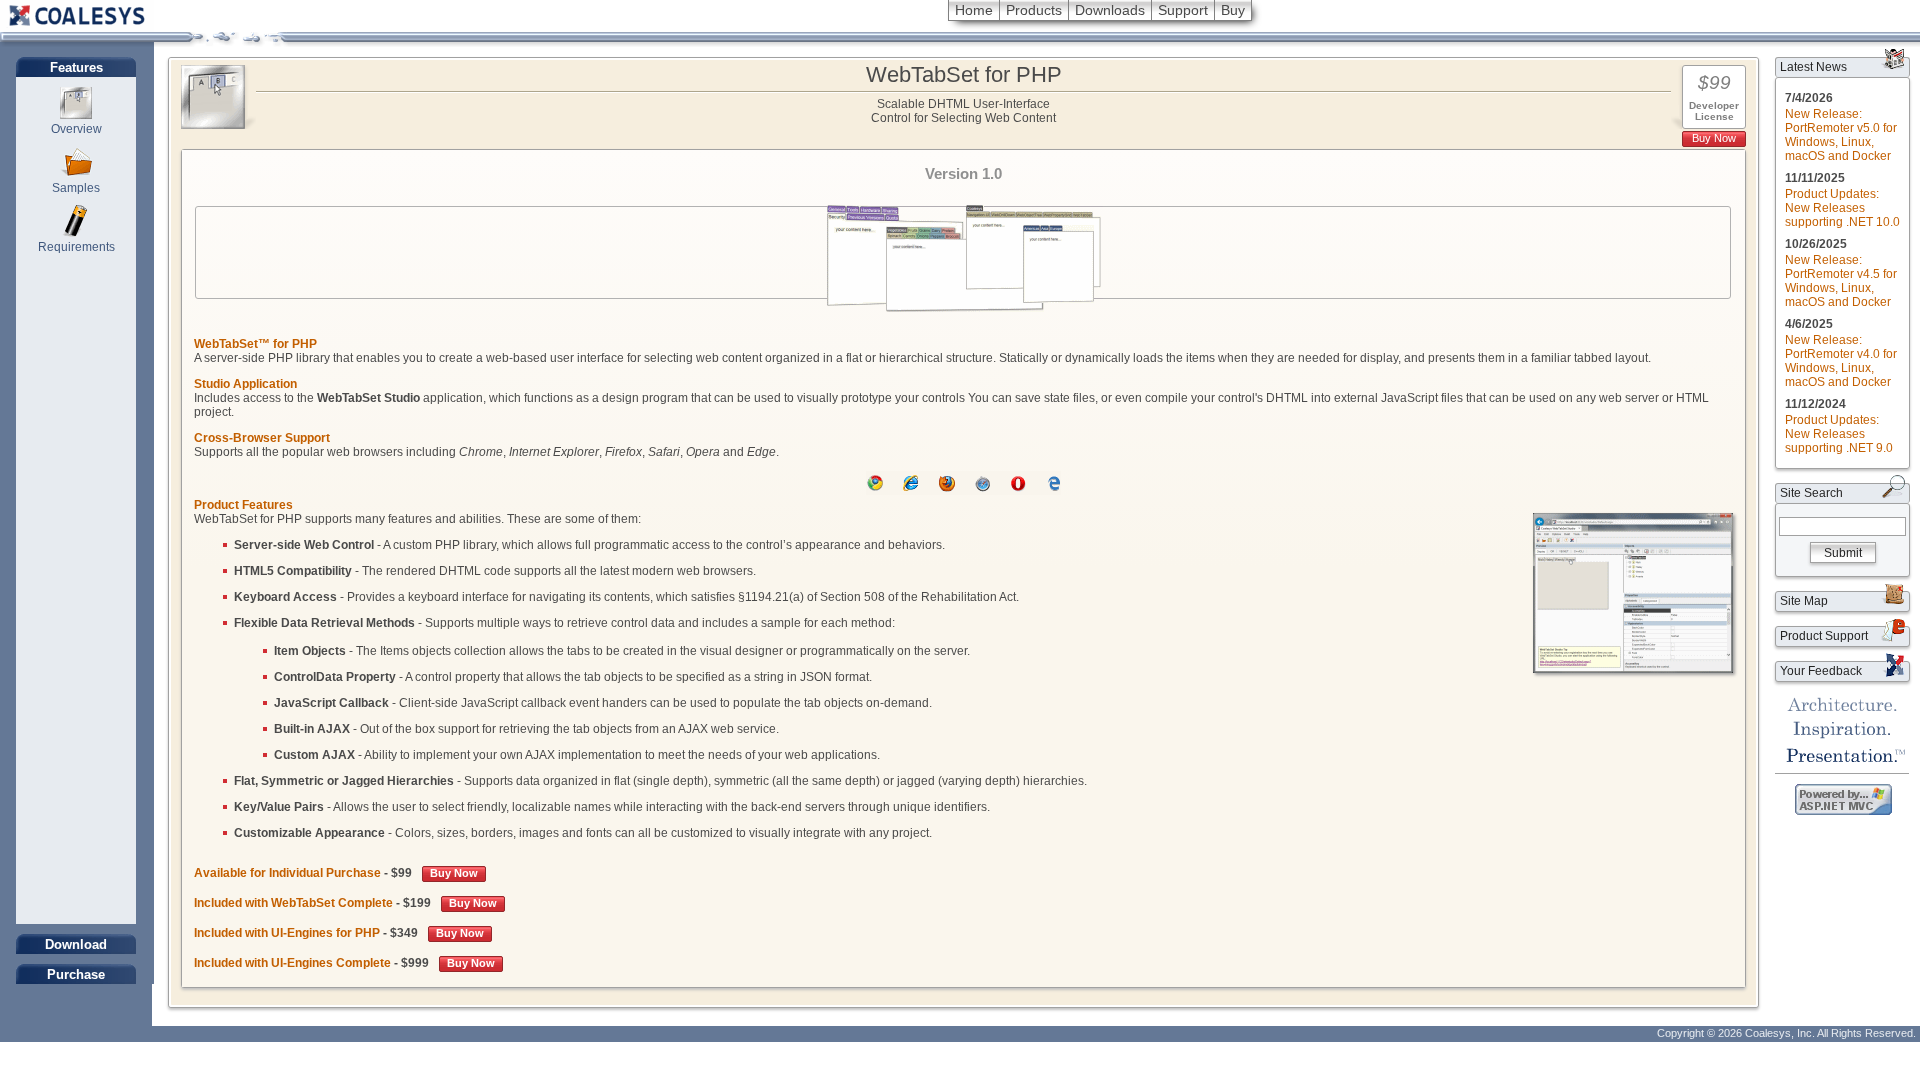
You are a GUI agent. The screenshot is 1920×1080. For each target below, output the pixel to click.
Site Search (1811, 493)
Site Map (1804, 601)
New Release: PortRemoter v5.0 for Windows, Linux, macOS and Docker (1841, 135)
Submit (1843, 553)
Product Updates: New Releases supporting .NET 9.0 (1839, 434)
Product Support (1824, 636)
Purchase (76, 974)
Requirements (76, 247)
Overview (76, 129)
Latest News (1813, 67)
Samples (76, 188)
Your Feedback (1821, 671)
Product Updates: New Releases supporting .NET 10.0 (1842, 208)
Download (76, 944)
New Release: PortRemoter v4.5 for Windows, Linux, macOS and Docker (1841, 281)
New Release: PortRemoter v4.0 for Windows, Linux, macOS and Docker (1841, 361)
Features (76, 67)
